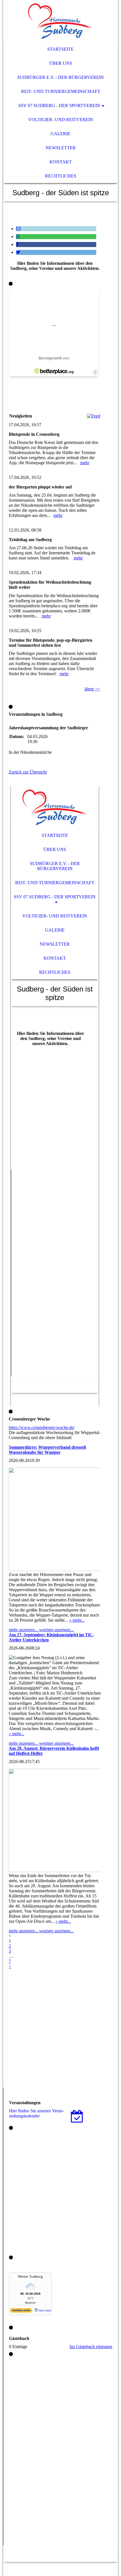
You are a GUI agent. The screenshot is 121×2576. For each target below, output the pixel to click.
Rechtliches (61, 176)
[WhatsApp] (18, 236)
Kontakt (61, 162)
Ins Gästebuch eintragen (91, 2347)
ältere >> (92, 689)
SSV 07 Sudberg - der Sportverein (59, 105)
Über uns (61, 63)
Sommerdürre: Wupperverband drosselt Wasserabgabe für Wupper (47, 1450)
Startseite (60, 49)
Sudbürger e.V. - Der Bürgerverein (60, 77)
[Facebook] (17, 244)
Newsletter (61, 148)
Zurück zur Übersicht (28, 772)
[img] (61, 21)
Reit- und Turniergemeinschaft (61, 91)
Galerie (60, 134)
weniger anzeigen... (56, 1630)
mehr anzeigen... (24, 1630)
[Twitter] (18, 252)
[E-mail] (18, 229)
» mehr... (77, 1620)
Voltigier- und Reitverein (61, 120)
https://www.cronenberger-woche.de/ (42, 1427)
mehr (85, 463)
